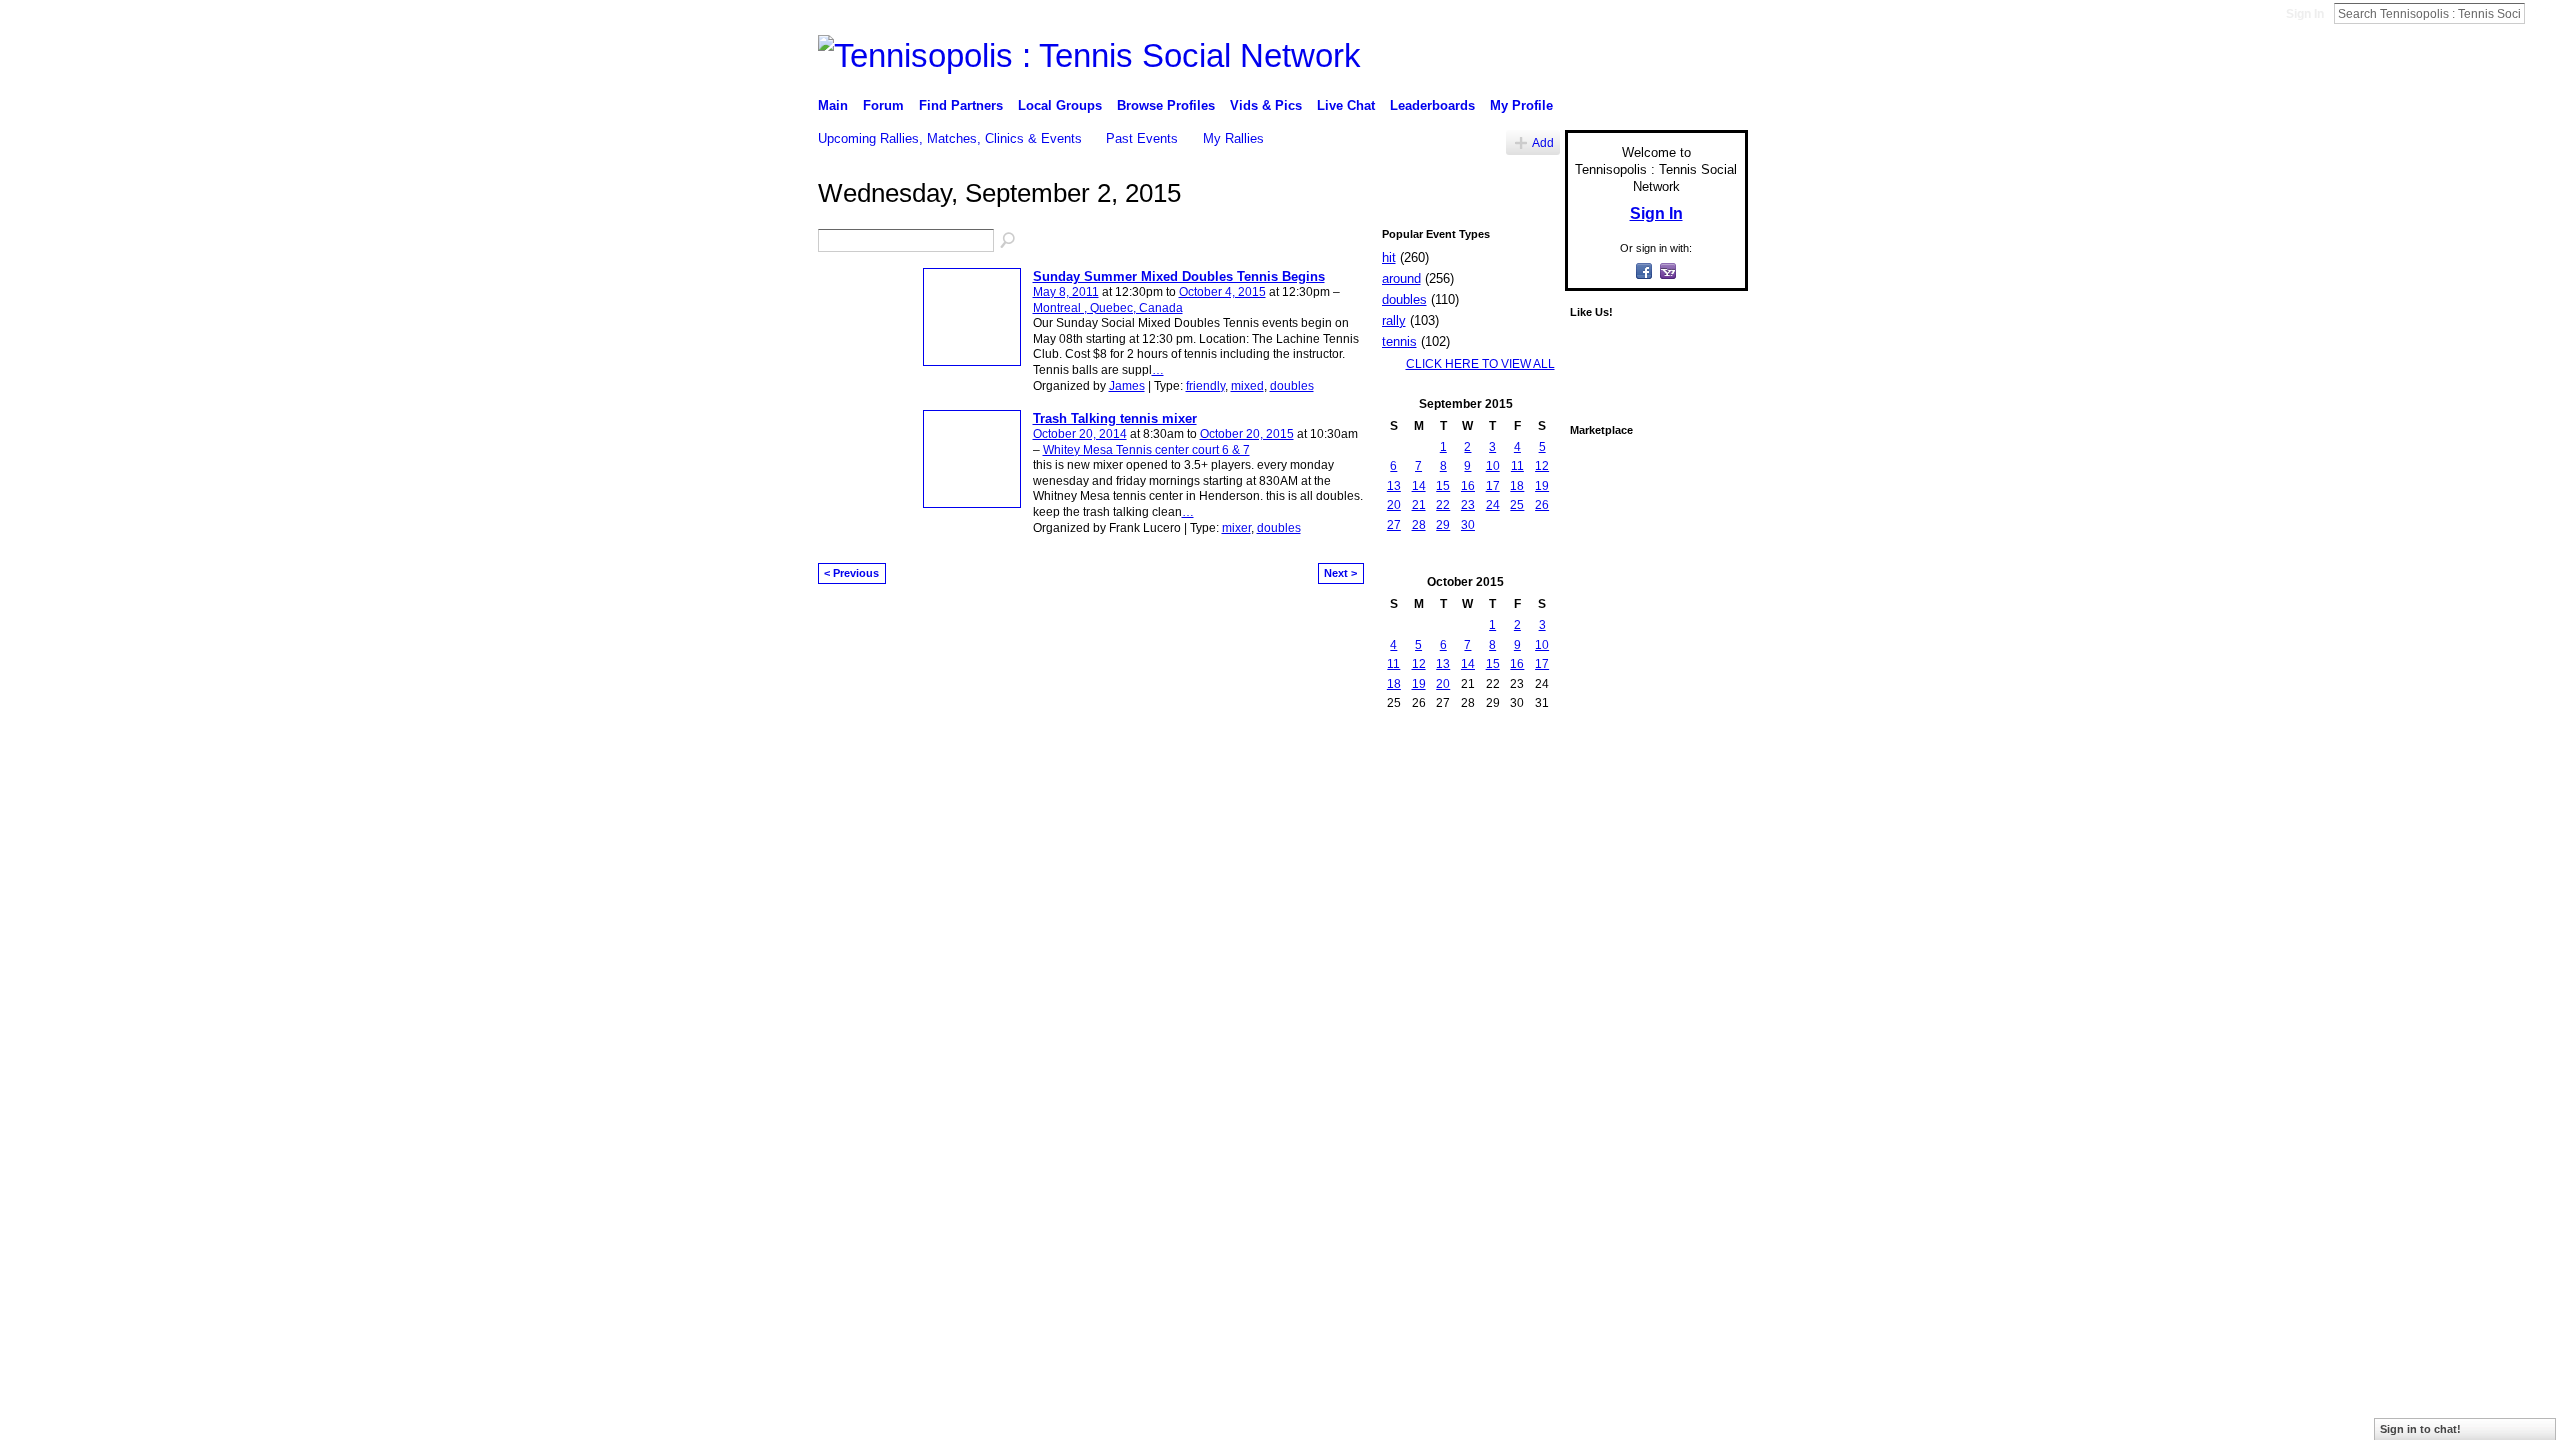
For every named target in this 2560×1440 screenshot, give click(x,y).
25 (1517, 505)
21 (1419, 505)
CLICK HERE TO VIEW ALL (1480, 364)
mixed (1247, 386)
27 (1394, 525)
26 (1542, 505)
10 (1493, 466)
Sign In (2305, 14)
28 (1419, 525)
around (1401, 278)
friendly (1205, 386)
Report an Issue (1600, 773)
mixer (1236, 528)
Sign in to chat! (2420, 1429)
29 (1443, 525)
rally (1394, 320)
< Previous (851, 573)
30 (1468, 525)
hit (1389, 257)
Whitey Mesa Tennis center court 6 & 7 (1146, 450)
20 (1394, 505)
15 (1443, 486)
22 (1443, 505)
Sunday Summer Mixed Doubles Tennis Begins (1179, 276)
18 (1517, 486)
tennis (1399, 341)
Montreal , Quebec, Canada (1108, 308)
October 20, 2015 (1247, 434)
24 (1493, 505)
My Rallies (1233, 138)
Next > (1340, 573)
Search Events (1009, 241)
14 (1419, 486)
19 (1542, 486)
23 (1468, 505)
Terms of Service (1703, 773)
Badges (1521, 773)
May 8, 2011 (1066, 292)
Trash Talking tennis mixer (1115, 418)
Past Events (1142, 138)
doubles (1292, 386)
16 (1468, 486)
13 (1394, 486)
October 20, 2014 (1080, 434)
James (1127, 386)
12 (1542, 466)
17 (1493, 486)
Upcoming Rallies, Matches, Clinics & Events (950, 138)
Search (2541, 13)
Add (1543, 142)
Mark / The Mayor (971, 773)
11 (1517, 466)
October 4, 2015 (1222, 292)
